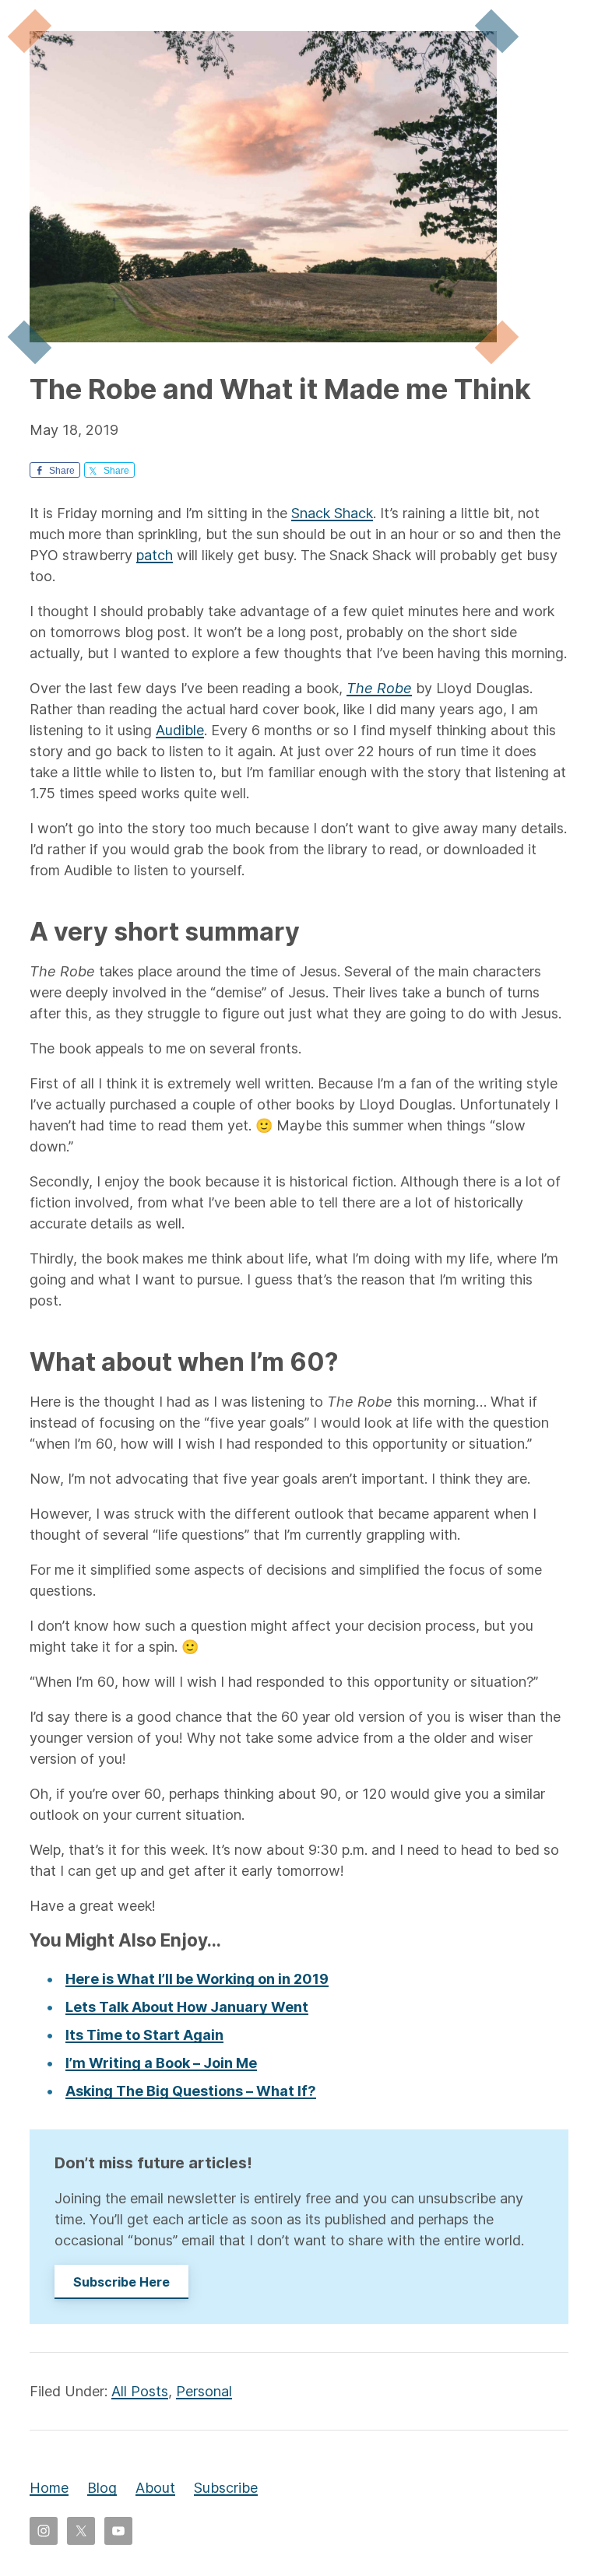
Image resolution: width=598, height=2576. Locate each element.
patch (155, 555)
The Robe (379, 688)
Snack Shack (332, 513)
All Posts (140, 2391)
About (155, 2488)
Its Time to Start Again (144, 2035)
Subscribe (226, 2488)
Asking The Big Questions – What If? (191, 2091)
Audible (180, 730)
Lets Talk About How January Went (187, 2007)
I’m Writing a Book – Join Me (161, 2063)
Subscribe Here (121, 2282)
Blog (102, 2488)
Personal (204, 2391)
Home (49, 2488)
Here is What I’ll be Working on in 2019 (197, 1979)
